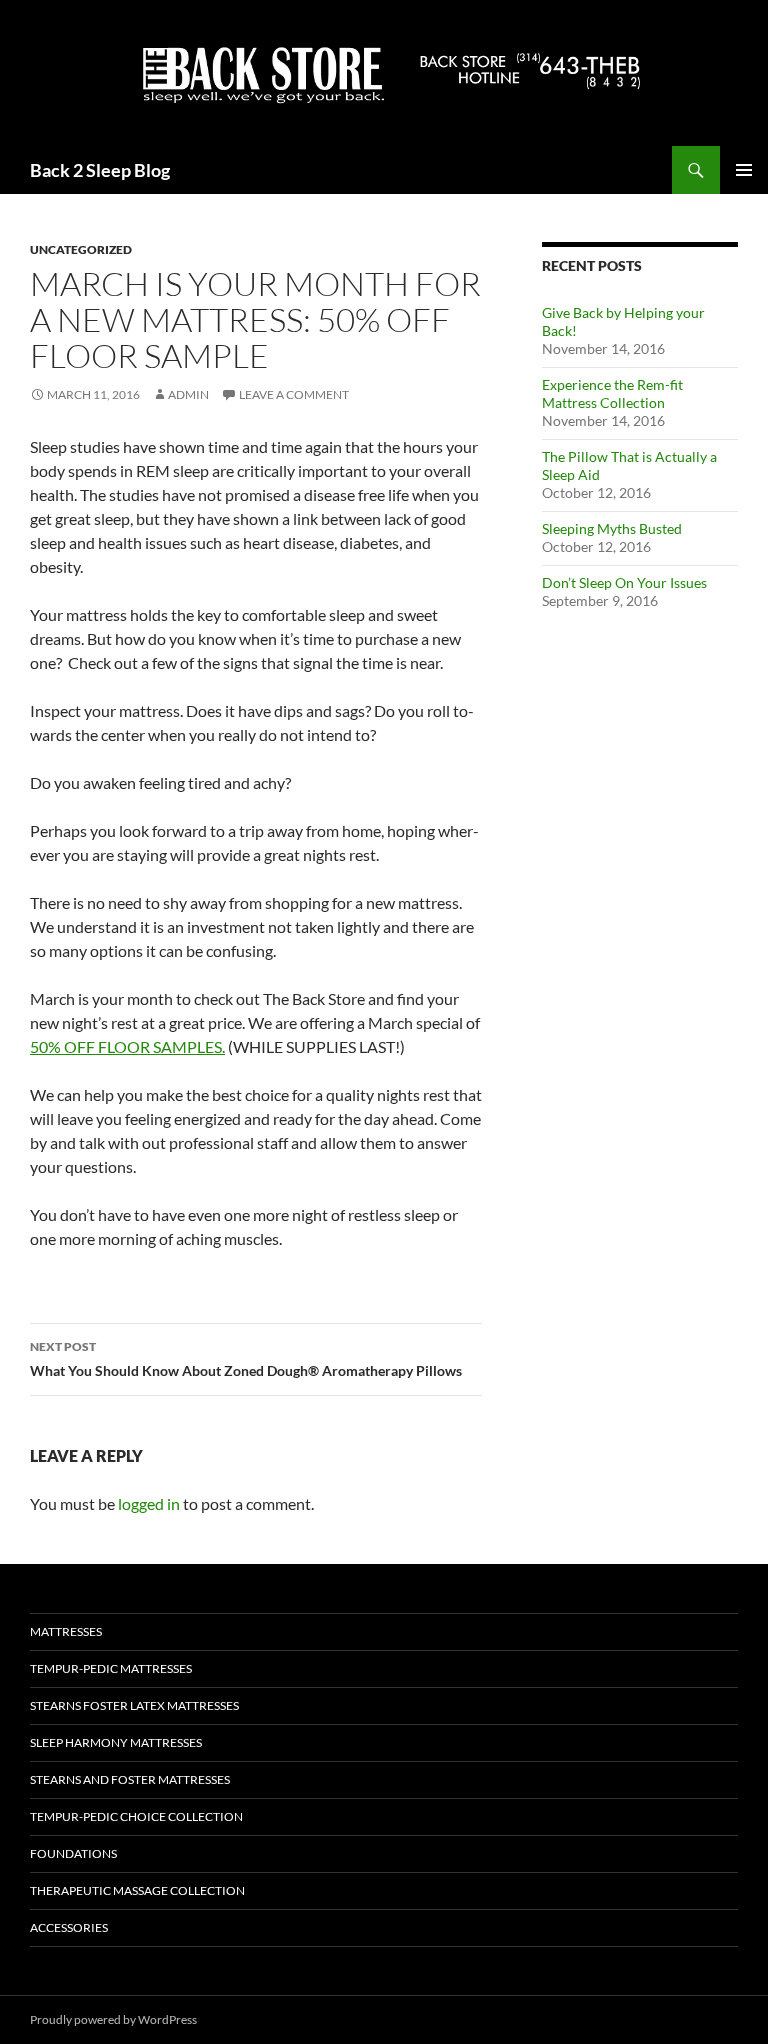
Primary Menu (744, 170)
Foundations (73, 1853)
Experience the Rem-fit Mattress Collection (612, 393)
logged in (149, 1503)
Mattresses (66, 1631)
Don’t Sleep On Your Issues (624, 582)
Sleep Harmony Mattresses (116, 1742)
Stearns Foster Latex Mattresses (134, 1705)
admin (188, 394)
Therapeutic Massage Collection (137, 1890)
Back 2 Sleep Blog (100, 170)
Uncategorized (81, 249)
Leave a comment (294, 394)
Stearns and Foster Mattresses (130, 1779)
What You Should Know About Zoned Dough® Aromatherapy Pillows (246, 1359)
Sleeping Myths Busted (612, 528)
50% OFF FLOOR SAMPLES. (127, 1046)
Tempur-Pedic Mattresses (111, 1668)
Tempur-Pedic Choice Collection (136, 1816)
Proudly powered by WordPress (113, 2019)
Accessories (69, 1927)
